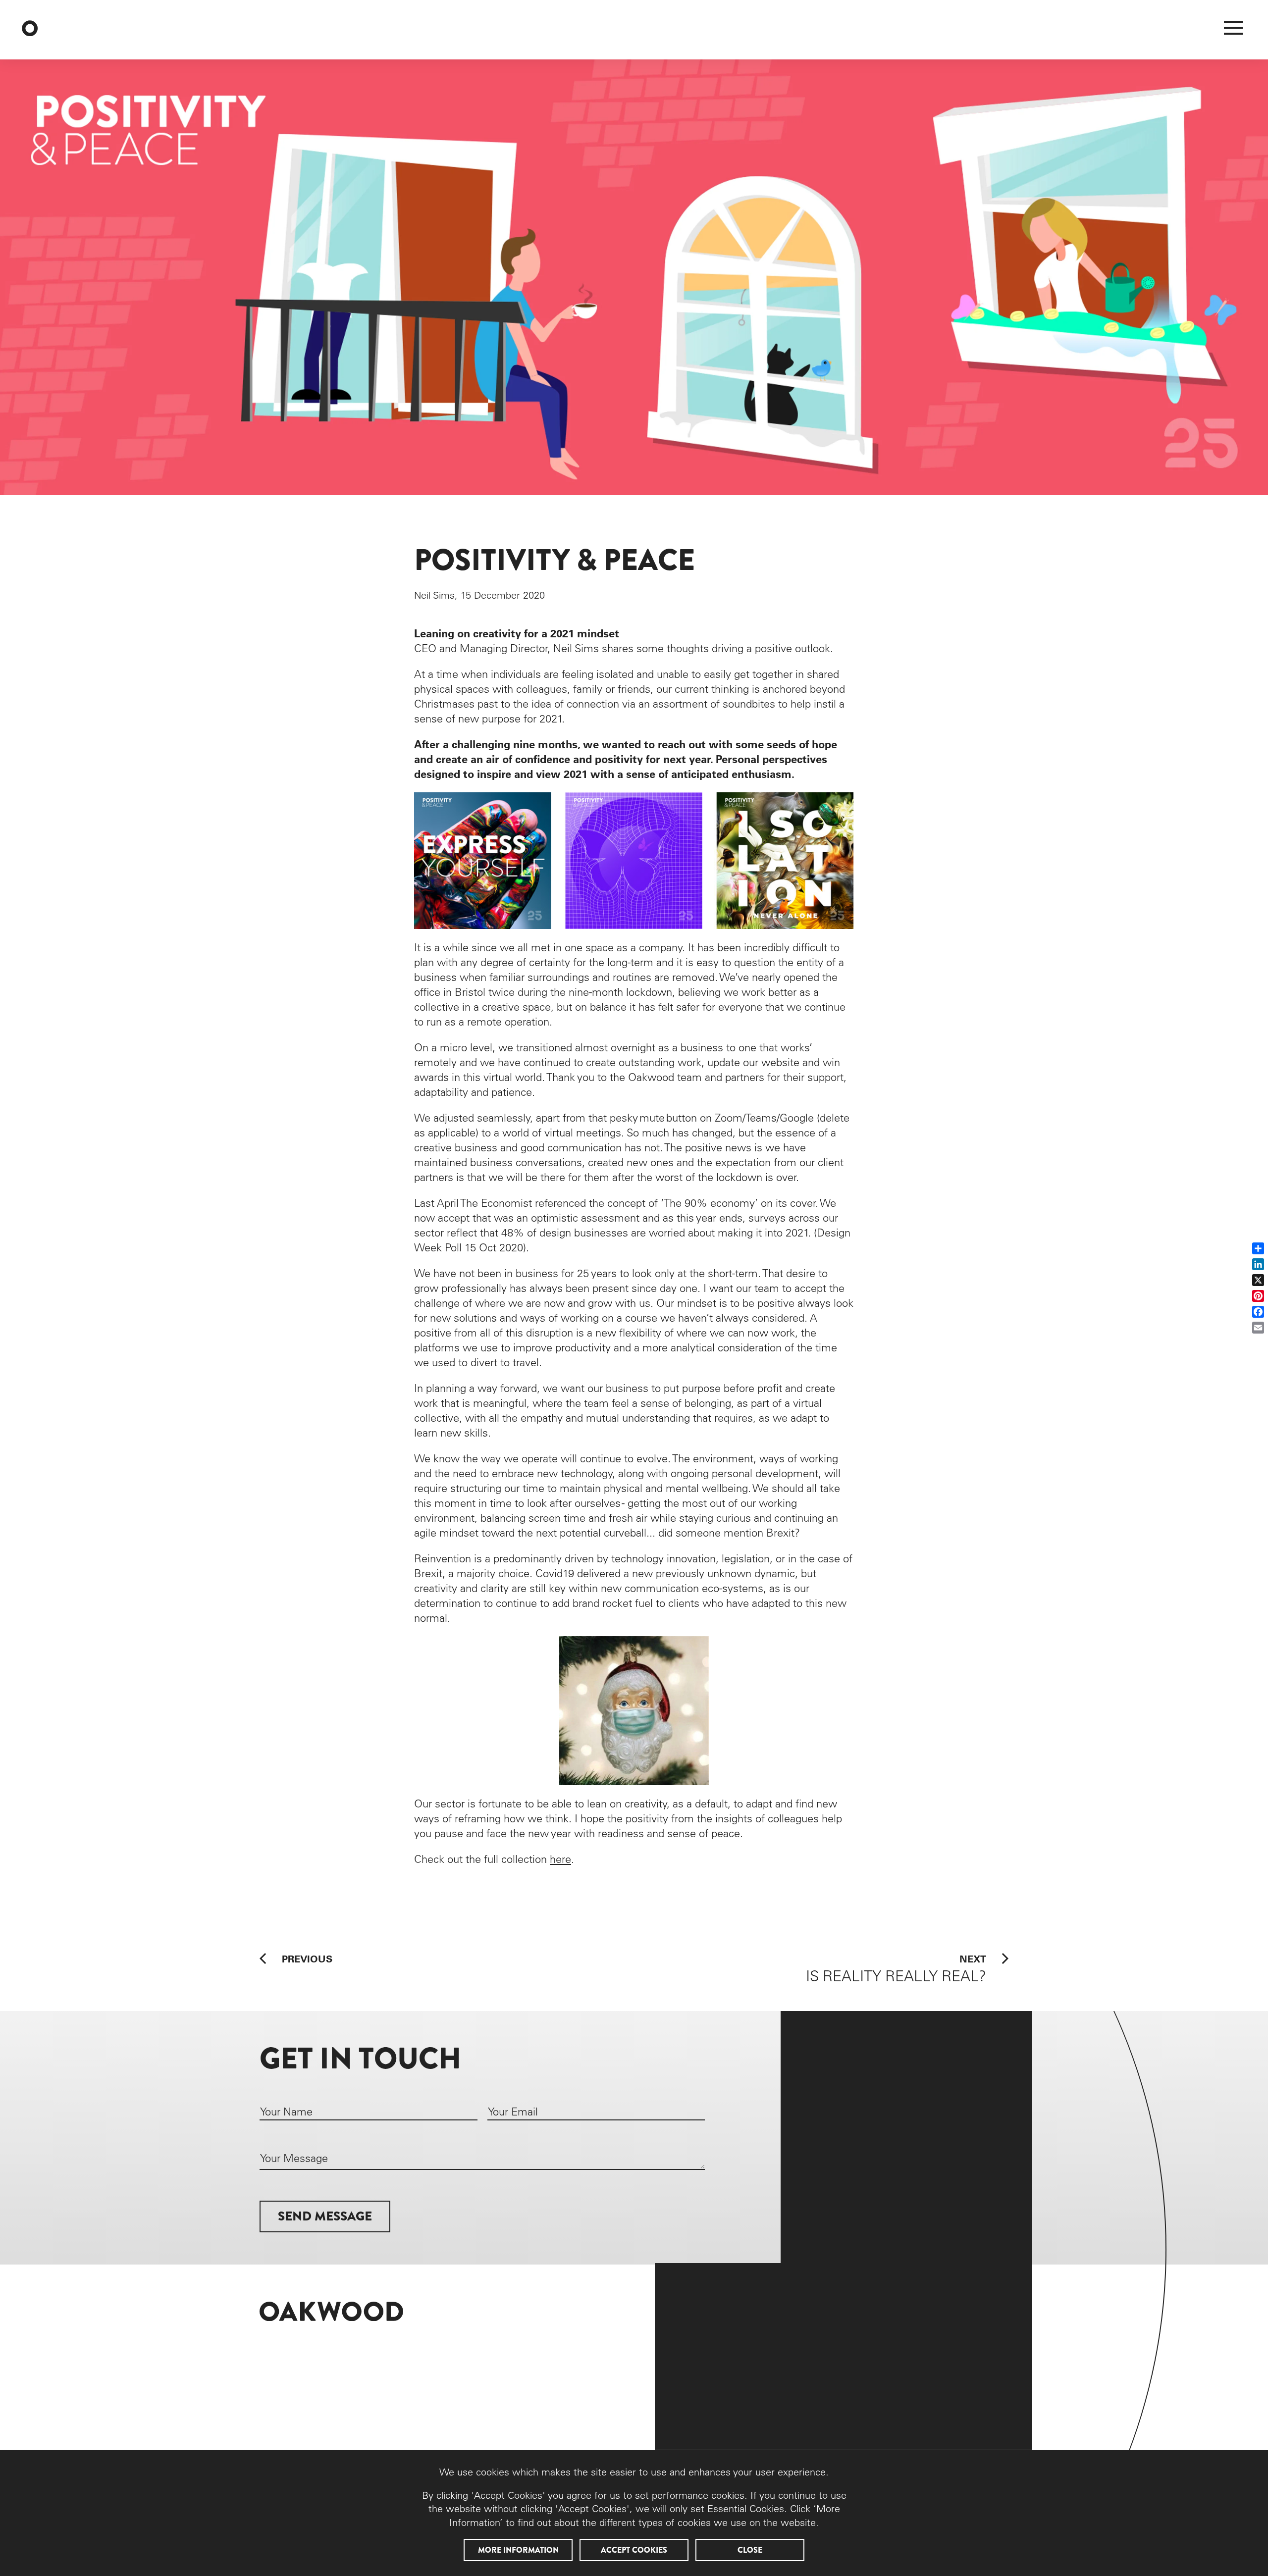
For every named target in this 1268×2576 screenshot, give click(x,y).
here (560, 1859)
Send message (325, 2216)
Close (750, 2550)
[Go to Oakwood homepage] (80, 30)
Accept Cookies (634, 2550)
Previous (307, 1958)
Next (896, 1969)
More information (518, 2550)
